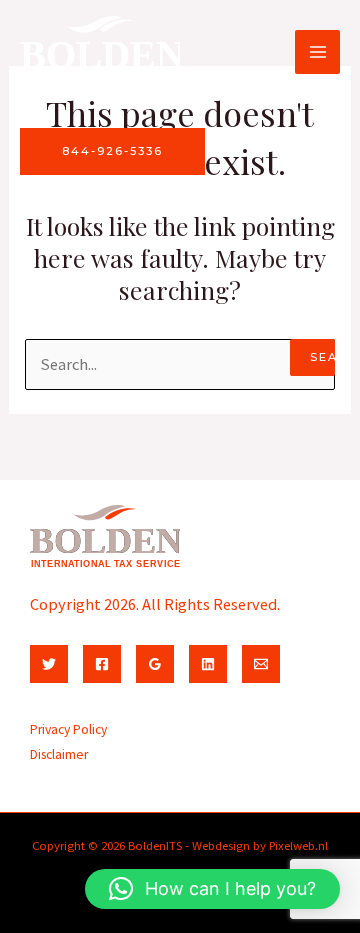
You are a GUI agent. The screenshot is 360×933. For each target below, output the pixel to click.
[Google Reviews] (155, 664)
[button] (212, 889)
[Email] (261, 664)
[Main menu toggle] (317, 52)
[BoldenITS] (100, 51)
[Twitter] (49, 664)
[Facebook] (102, 664)
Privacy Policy (68, 729)
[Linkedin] (208, 664)
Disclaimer (59, 754)
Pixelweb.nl (298, 845)
